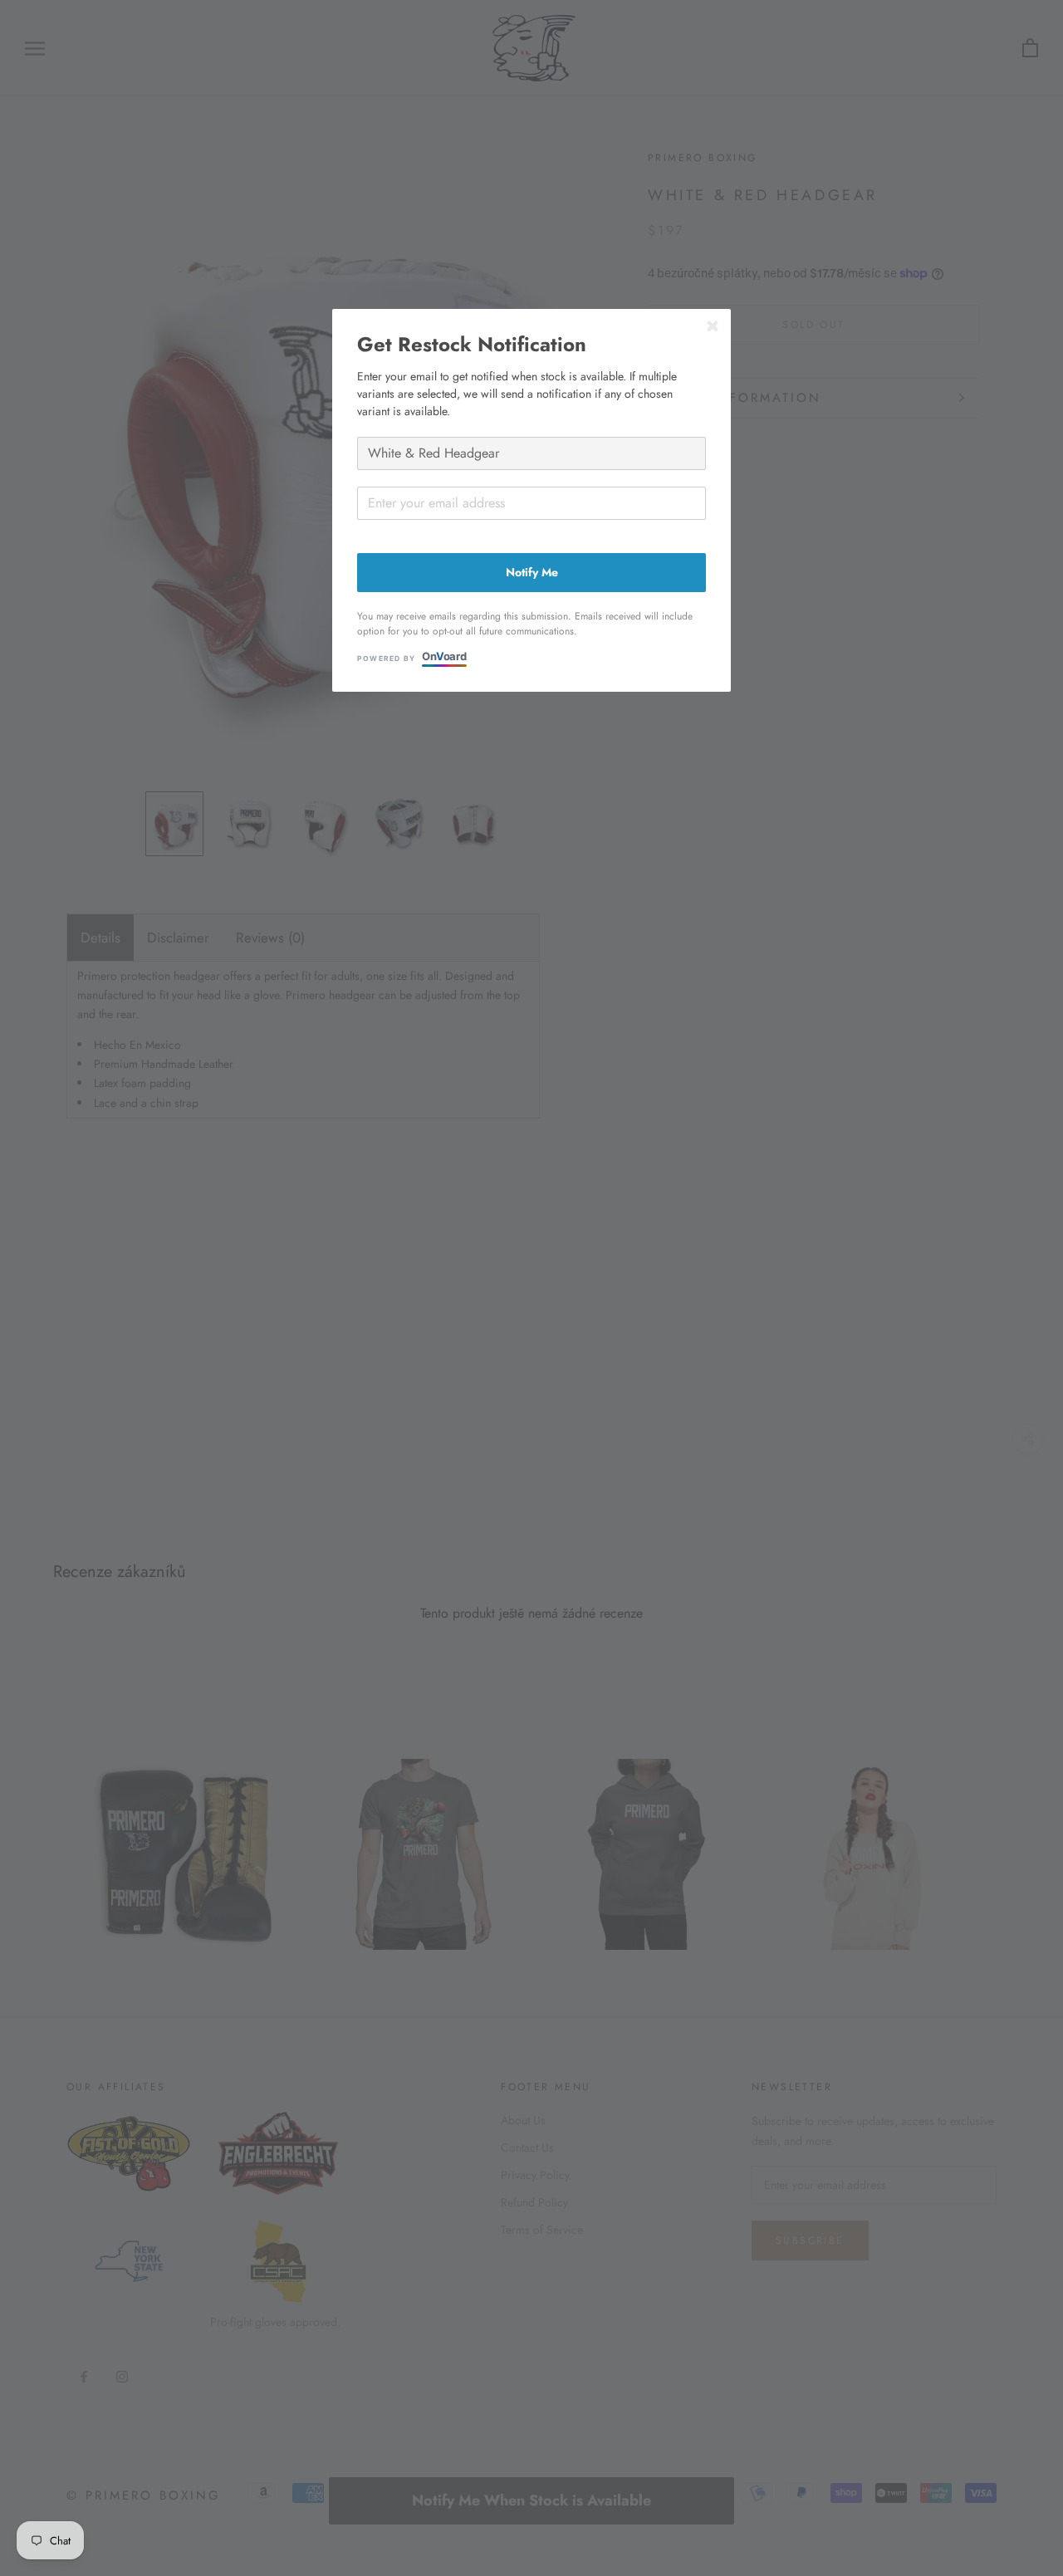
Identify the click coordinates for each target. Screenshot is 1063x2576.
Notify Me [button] (532, 572)
